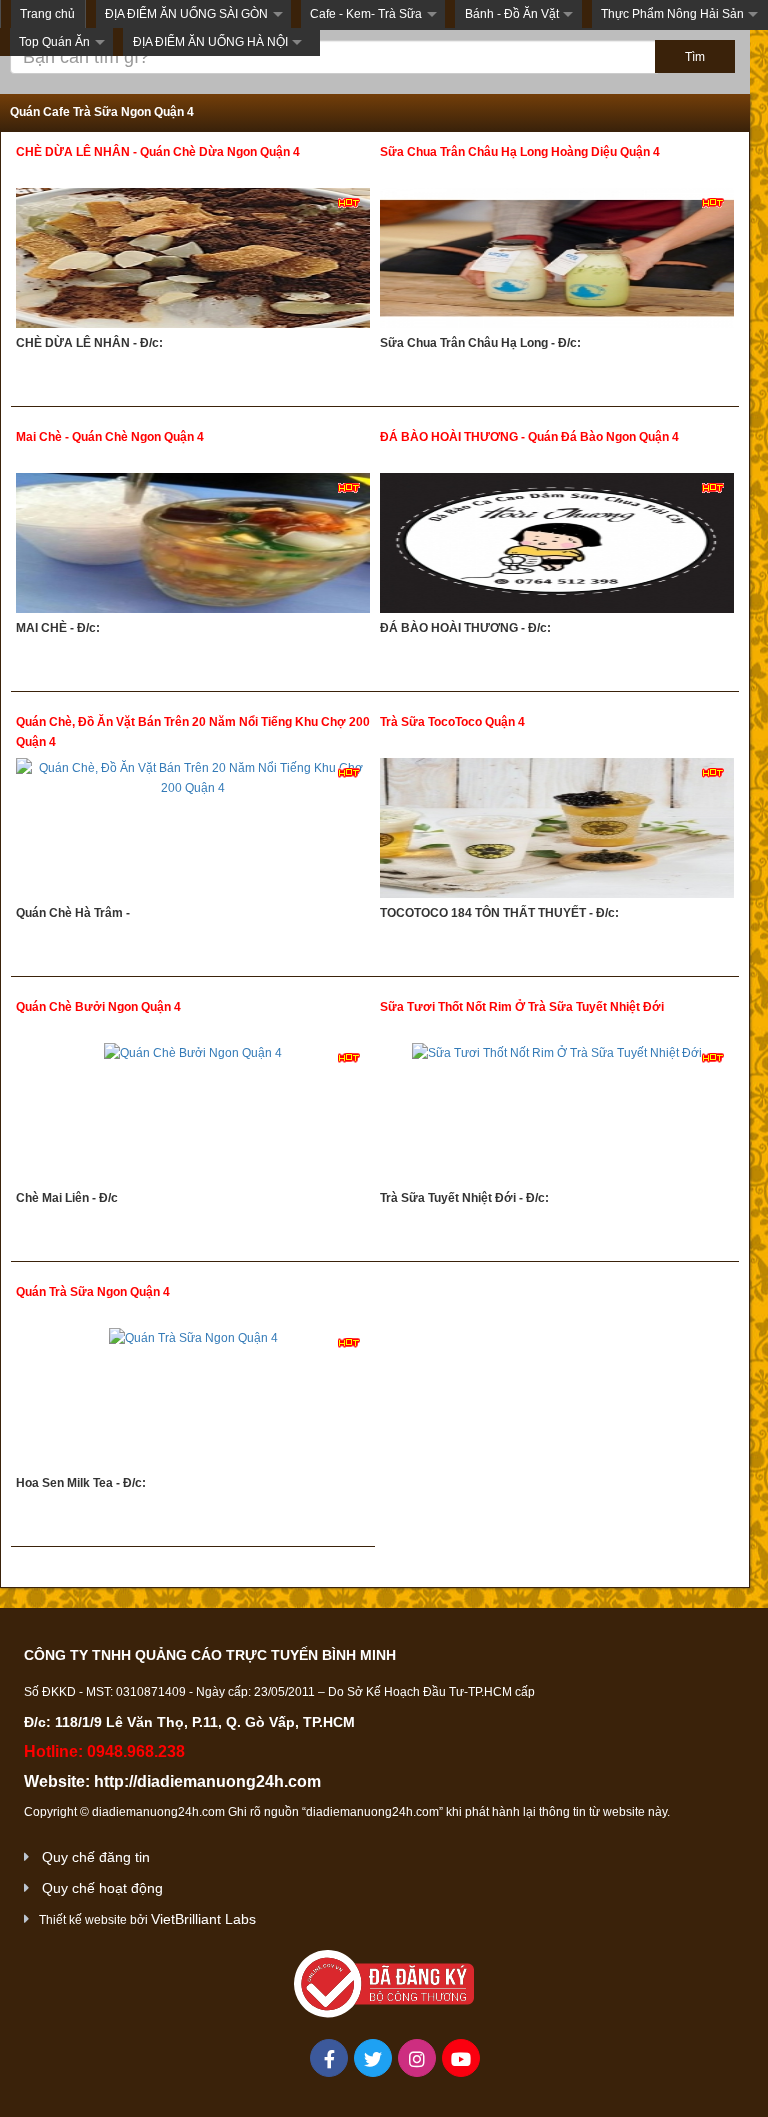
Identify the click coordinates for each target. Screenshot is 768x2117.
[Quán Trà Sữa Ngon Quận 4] (193, 1400)
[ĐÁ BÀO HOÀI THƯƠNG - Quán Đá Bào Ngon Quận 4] (557, 545)
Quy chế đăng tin (96, 1857)
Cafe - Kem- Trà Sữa (366, 14)
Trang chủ (47, 14)
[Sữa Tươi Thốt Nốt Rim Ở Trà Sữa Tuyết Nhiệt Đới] (557, 1115)
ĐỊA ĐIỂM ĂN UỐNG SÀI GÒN (186, 14)
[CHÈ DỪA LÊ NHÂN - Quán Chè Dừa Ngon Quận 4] (193, 260)
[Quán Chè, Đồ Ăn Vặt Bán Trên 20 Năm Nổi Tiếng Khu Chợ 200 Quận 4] (193, 830)
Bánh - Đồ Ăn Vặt (512, 14)
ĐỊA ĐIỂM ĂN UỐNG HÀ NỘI (210, 42)
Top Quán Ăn (54, 42)
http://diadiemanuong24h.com (207, 1781)
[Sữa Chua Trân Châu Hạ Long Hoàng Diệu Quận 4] (557, 260)
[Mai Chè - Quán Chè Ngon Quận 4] (193, 545)
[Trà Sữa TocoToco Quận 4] (557, 830)
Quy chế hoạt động (102, 1888)
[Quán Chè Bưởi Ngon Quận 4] (193, 1115)
